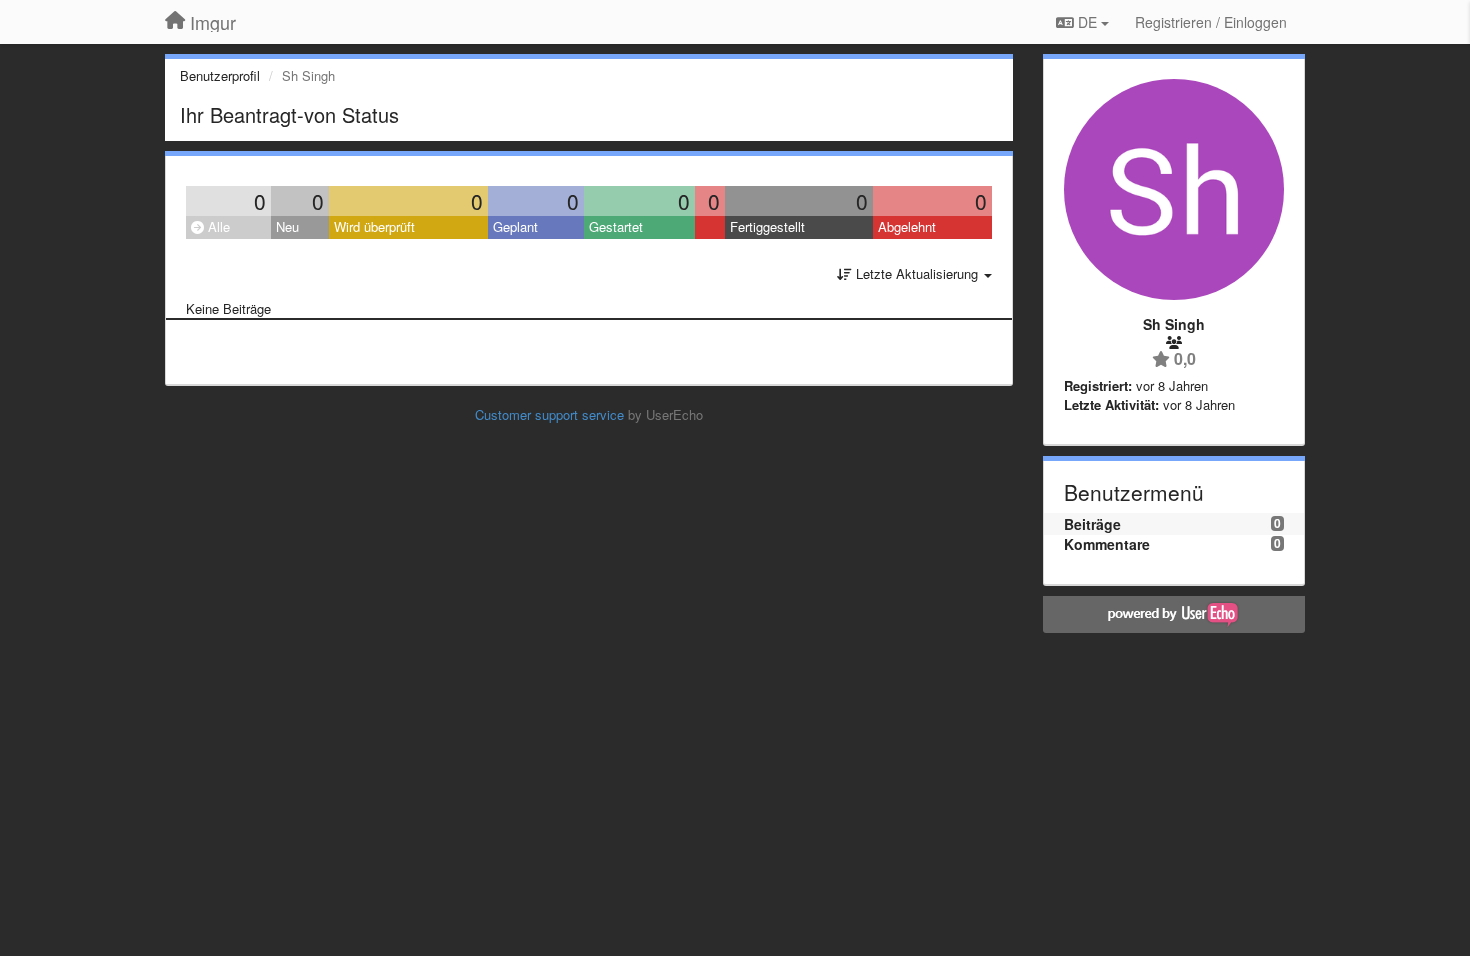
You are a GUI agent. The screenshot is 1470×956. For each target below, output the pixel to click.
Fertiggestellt (767, 226)
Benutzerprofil (220, 75)
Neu (287, 226)
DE (1087, 22)
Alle (217, 226)
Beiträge (1092, 524)
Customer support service (549, 414)
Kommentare (1107, 544)
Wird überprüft (374, 226)
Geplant (515, 226)
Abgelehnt (907, 226)
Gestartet (616, 226)
